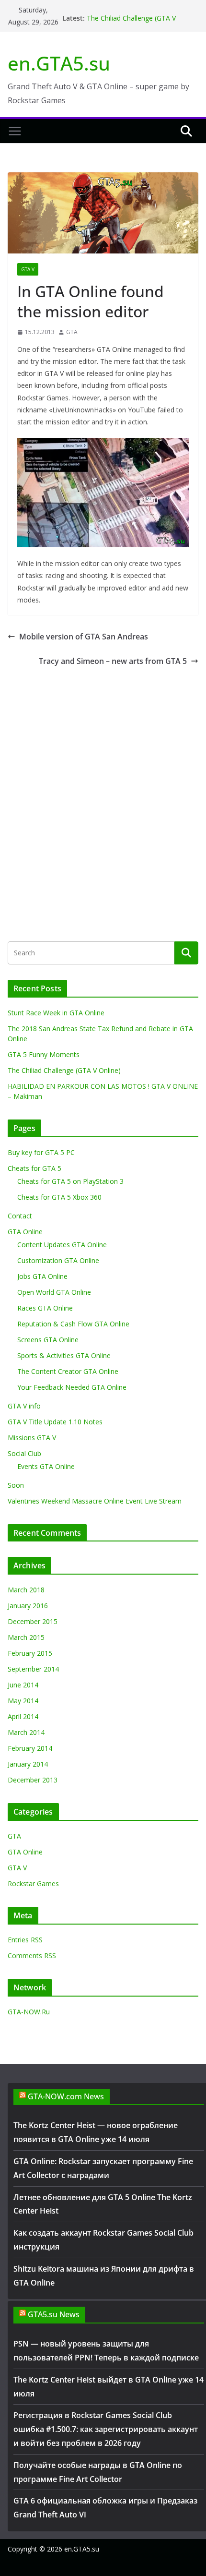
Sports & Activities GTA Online (64, 1355)
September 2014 (33, 1669)
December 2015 (33, 1621)
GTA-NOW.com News (66, 2096)
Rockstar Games (33, 1884)
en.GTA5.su (59, 63)
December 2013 (33, 1780)
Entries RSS (25, 1940)
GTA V (28, 269)
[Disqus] (103, 788)
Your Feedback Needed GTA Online (72, 1387)
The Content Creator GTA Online (68, 1371)
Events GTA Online (46, 1466)
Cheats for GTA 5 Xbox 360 (59, 1197)
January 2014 (28, 1764)
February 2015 (30, 1653)
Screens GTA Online (48, 1340)
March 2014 (26, 1732)
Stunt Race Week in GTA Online (56, 1013)
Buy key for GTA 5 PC (41, 1152)
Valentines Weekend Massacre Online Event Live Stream (95, 1501)
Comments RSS (32, 1956)
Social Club (24, 1453)
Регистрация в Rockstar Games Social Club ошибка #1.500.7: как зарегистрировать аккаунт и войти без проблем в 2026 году (106, 2429)
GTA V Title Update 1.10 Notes (55, 1422)
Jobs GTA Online (42, 1276)
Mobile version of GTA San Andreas (84, 637)
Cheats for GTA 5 (34, 1168)
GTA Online (25, 1232)
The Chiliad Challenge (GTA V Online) (64, 1070)
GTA (72, 332)
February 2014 (30, 1748)
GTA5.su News (54, 2314)
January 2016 (28, 1606)
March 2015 (26, 1637)
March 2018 (26, 1590)
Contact (20, 1216)
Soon (16, 1485)
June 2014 (23, 1685)
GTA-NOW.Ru (29, 2012)
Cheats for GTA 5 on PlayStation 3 (70, 1181)
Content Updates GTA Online (62, 1245)
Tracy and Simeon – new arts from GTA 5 (113, 661)
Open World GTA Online (54, 1292)
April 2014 (23, 1716)
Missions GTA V (32, 1438)
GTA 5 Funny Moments (44, 1054)
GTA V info (24, 1406)
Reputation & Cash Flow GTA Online (73, 1324)
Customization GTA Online (58, 1260)
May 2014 (23, 1701)
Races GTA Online (45, 1308)
